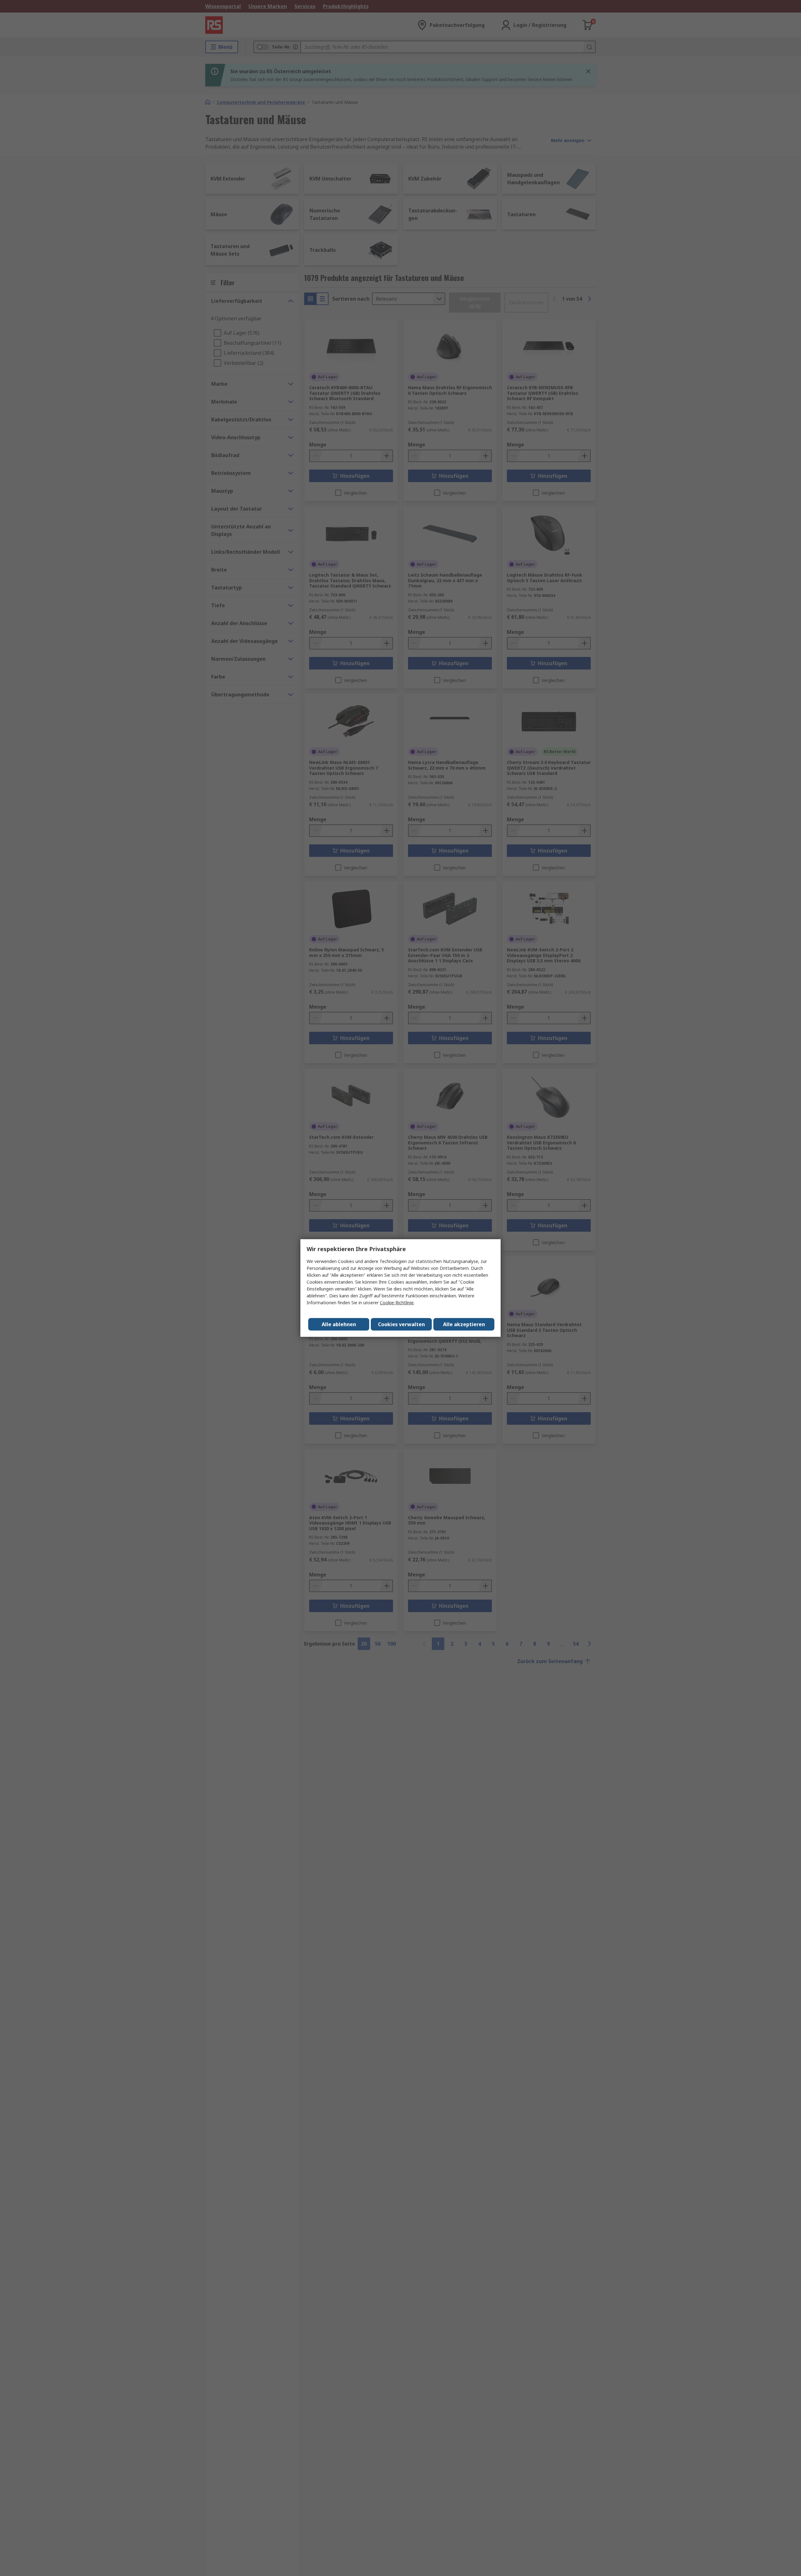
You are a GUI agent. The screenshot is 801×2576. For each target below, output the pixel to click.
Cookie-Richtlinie (397, 1303)
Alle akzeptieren (464, 1324)
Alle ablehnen (339, 1324)
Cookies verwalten (401, 1324)
